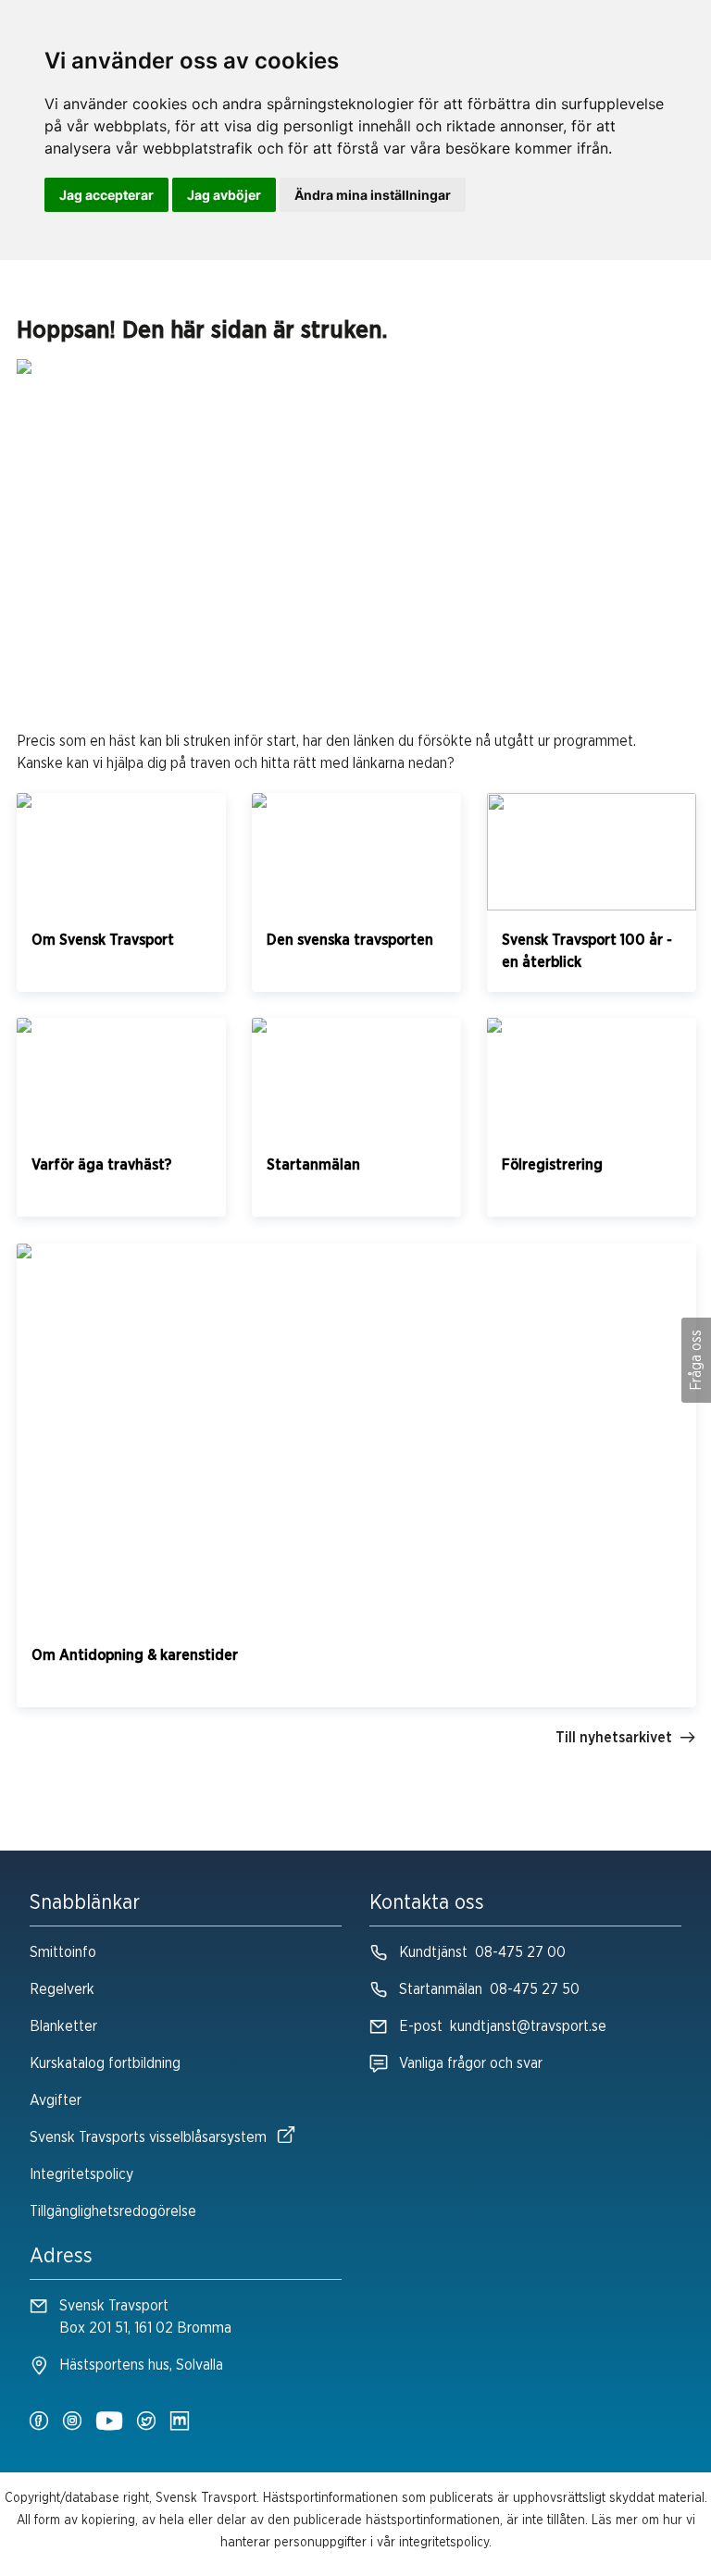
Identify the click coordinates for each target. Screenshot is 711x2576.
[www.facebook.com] (39, 2422)
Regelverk (62, 1989)
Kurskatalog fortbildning (105, 2063)
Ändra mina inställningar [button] (373, 195)
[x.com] (146, 2422)
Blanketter (63, 2026)
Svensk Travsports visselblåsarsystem (148, 2137)
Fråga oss (696, 1360)
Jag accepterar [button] (106, 195)
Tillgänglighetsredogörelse (113, 2211)
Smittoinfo (63, 1952)
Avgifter (56, 2100)
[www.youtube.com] (109, 2422)
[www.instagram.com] (72, 2422)
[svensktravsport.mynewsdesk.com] (180, 2422)
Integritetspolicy (81, 2174)
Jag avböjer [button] (224, 195)
